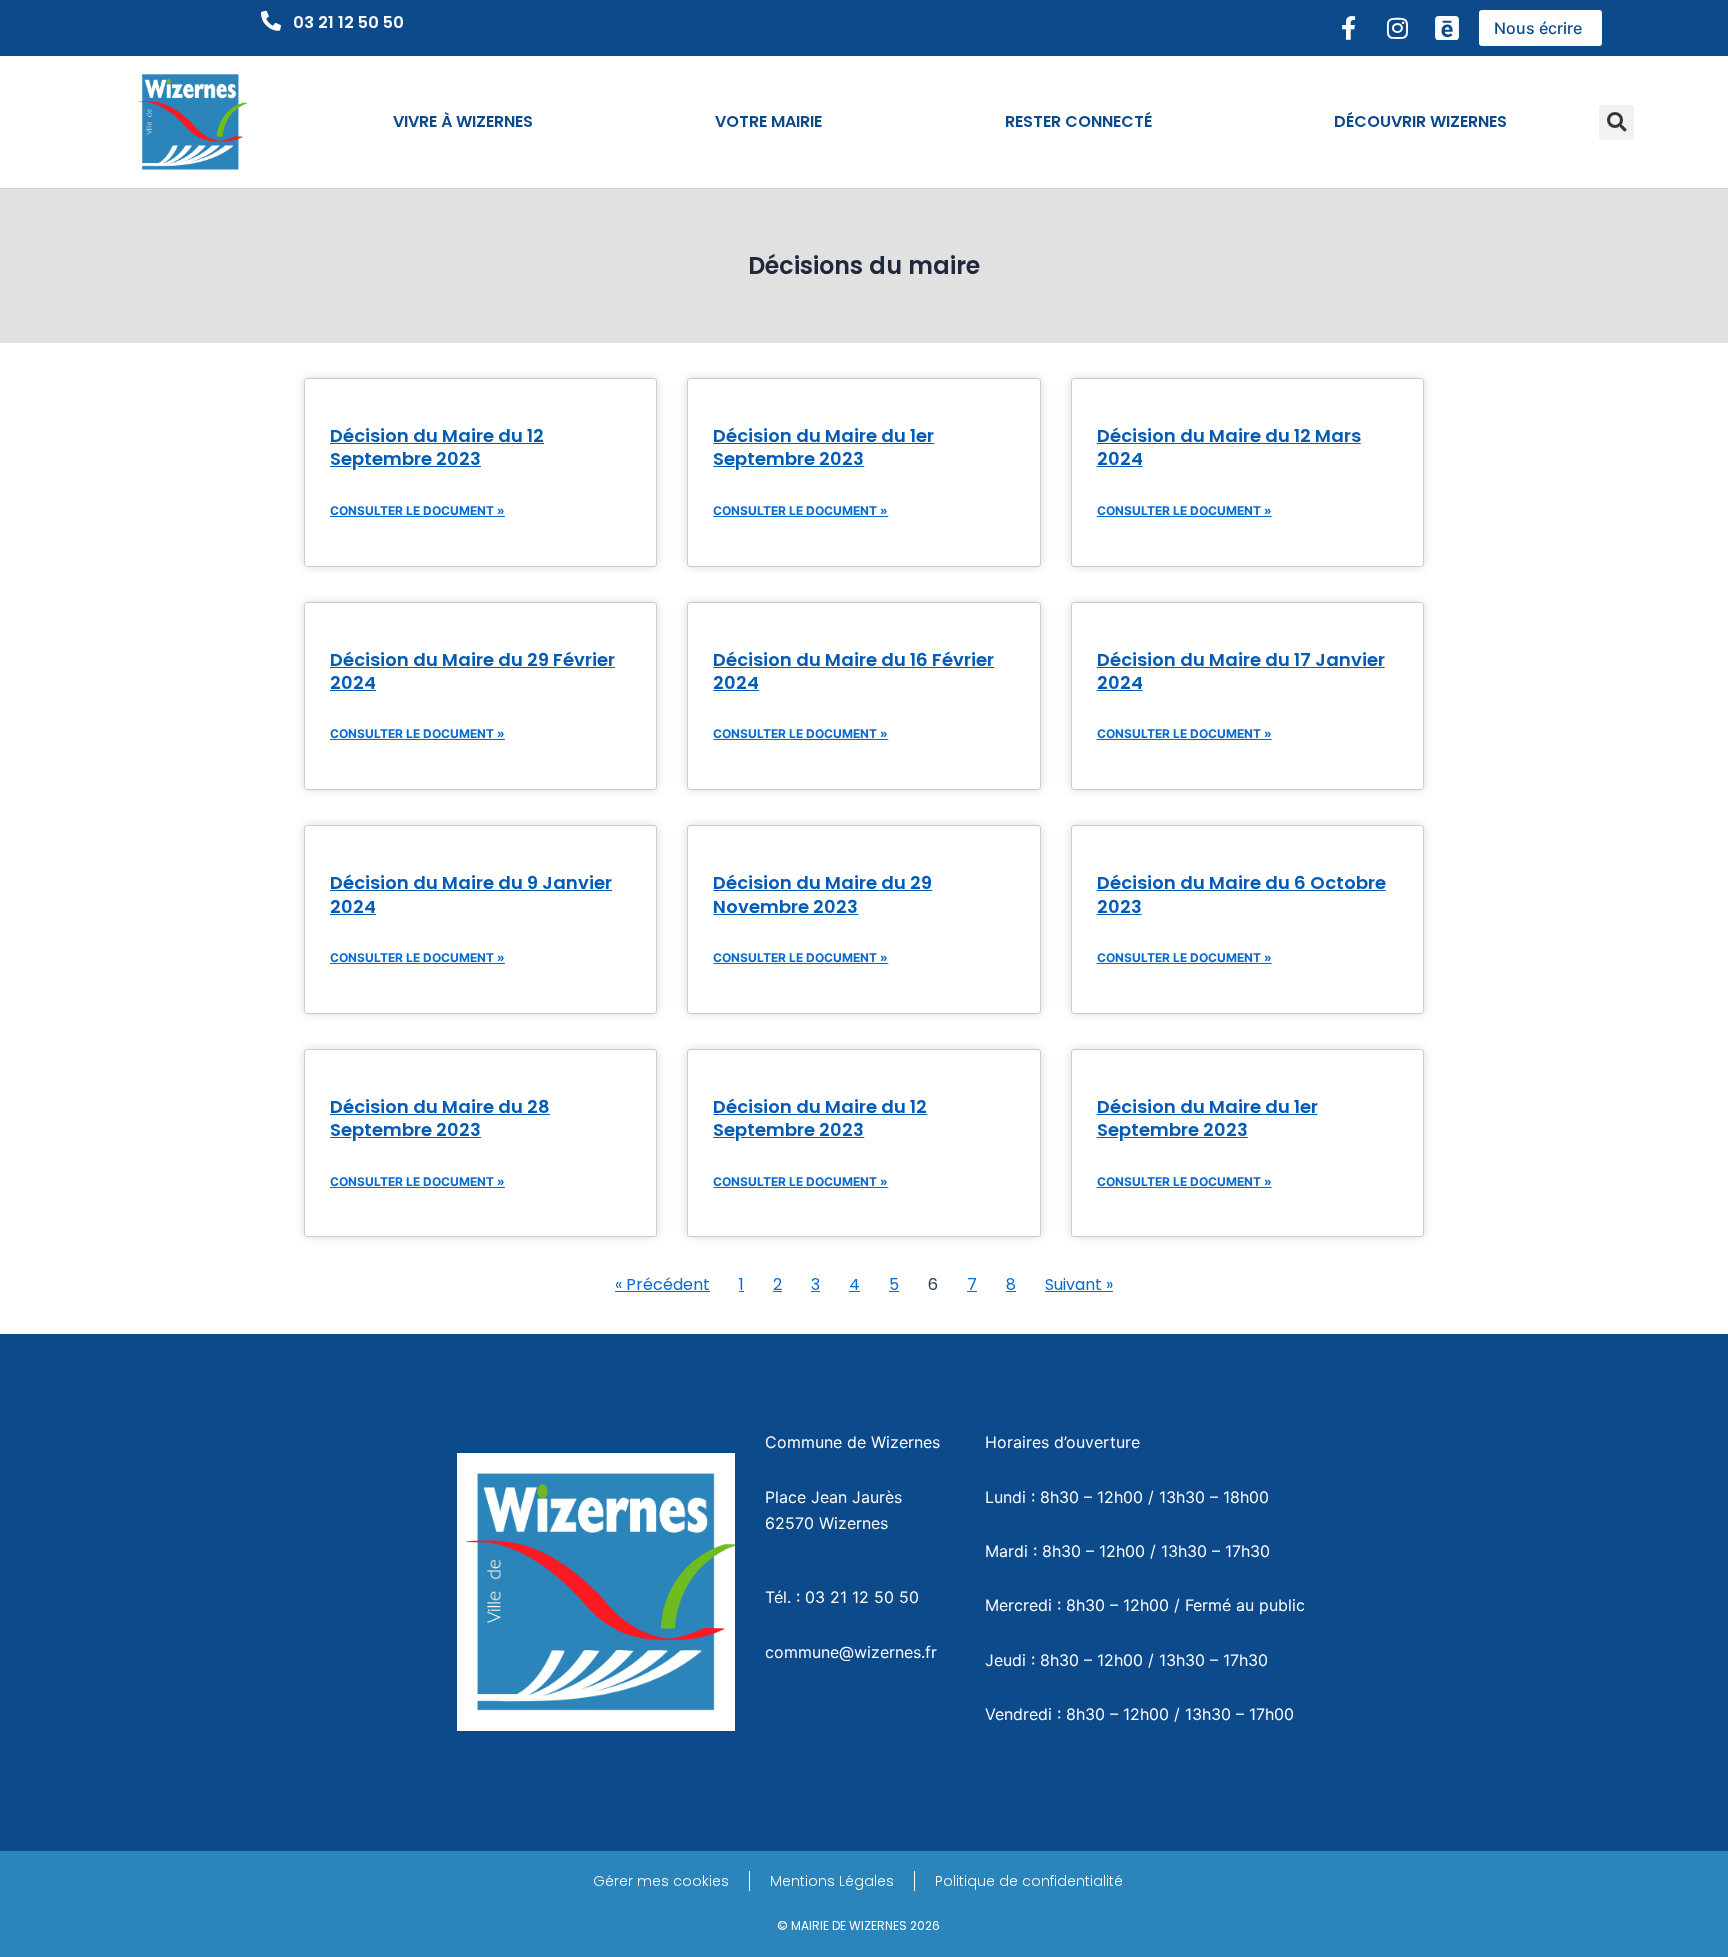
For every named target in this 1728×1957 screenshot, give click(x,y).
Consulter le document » (417, 510)
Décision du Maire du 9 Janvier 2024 (471, 894)
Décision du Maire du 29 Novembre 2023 (822, 894)
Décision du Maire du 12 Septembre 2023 (437, 447)
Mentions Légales (832, 1881)
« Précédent (662, 1284)
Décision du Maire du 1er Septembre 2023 (823, 447)
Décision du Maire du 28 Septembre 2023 (440, 1118)
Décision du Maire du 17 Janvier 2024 (1241, 671)
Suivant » (1079, 1284)
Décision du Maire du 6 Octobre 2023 (1241, 894)
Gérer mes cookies (661, 1881)
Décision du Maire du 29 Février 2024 (472, 671)
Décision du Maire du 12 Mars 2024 (1229, 447)
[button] (1616, 122)
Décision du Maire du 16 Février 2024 (853, 671)
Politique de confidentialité (1029, 1881)
